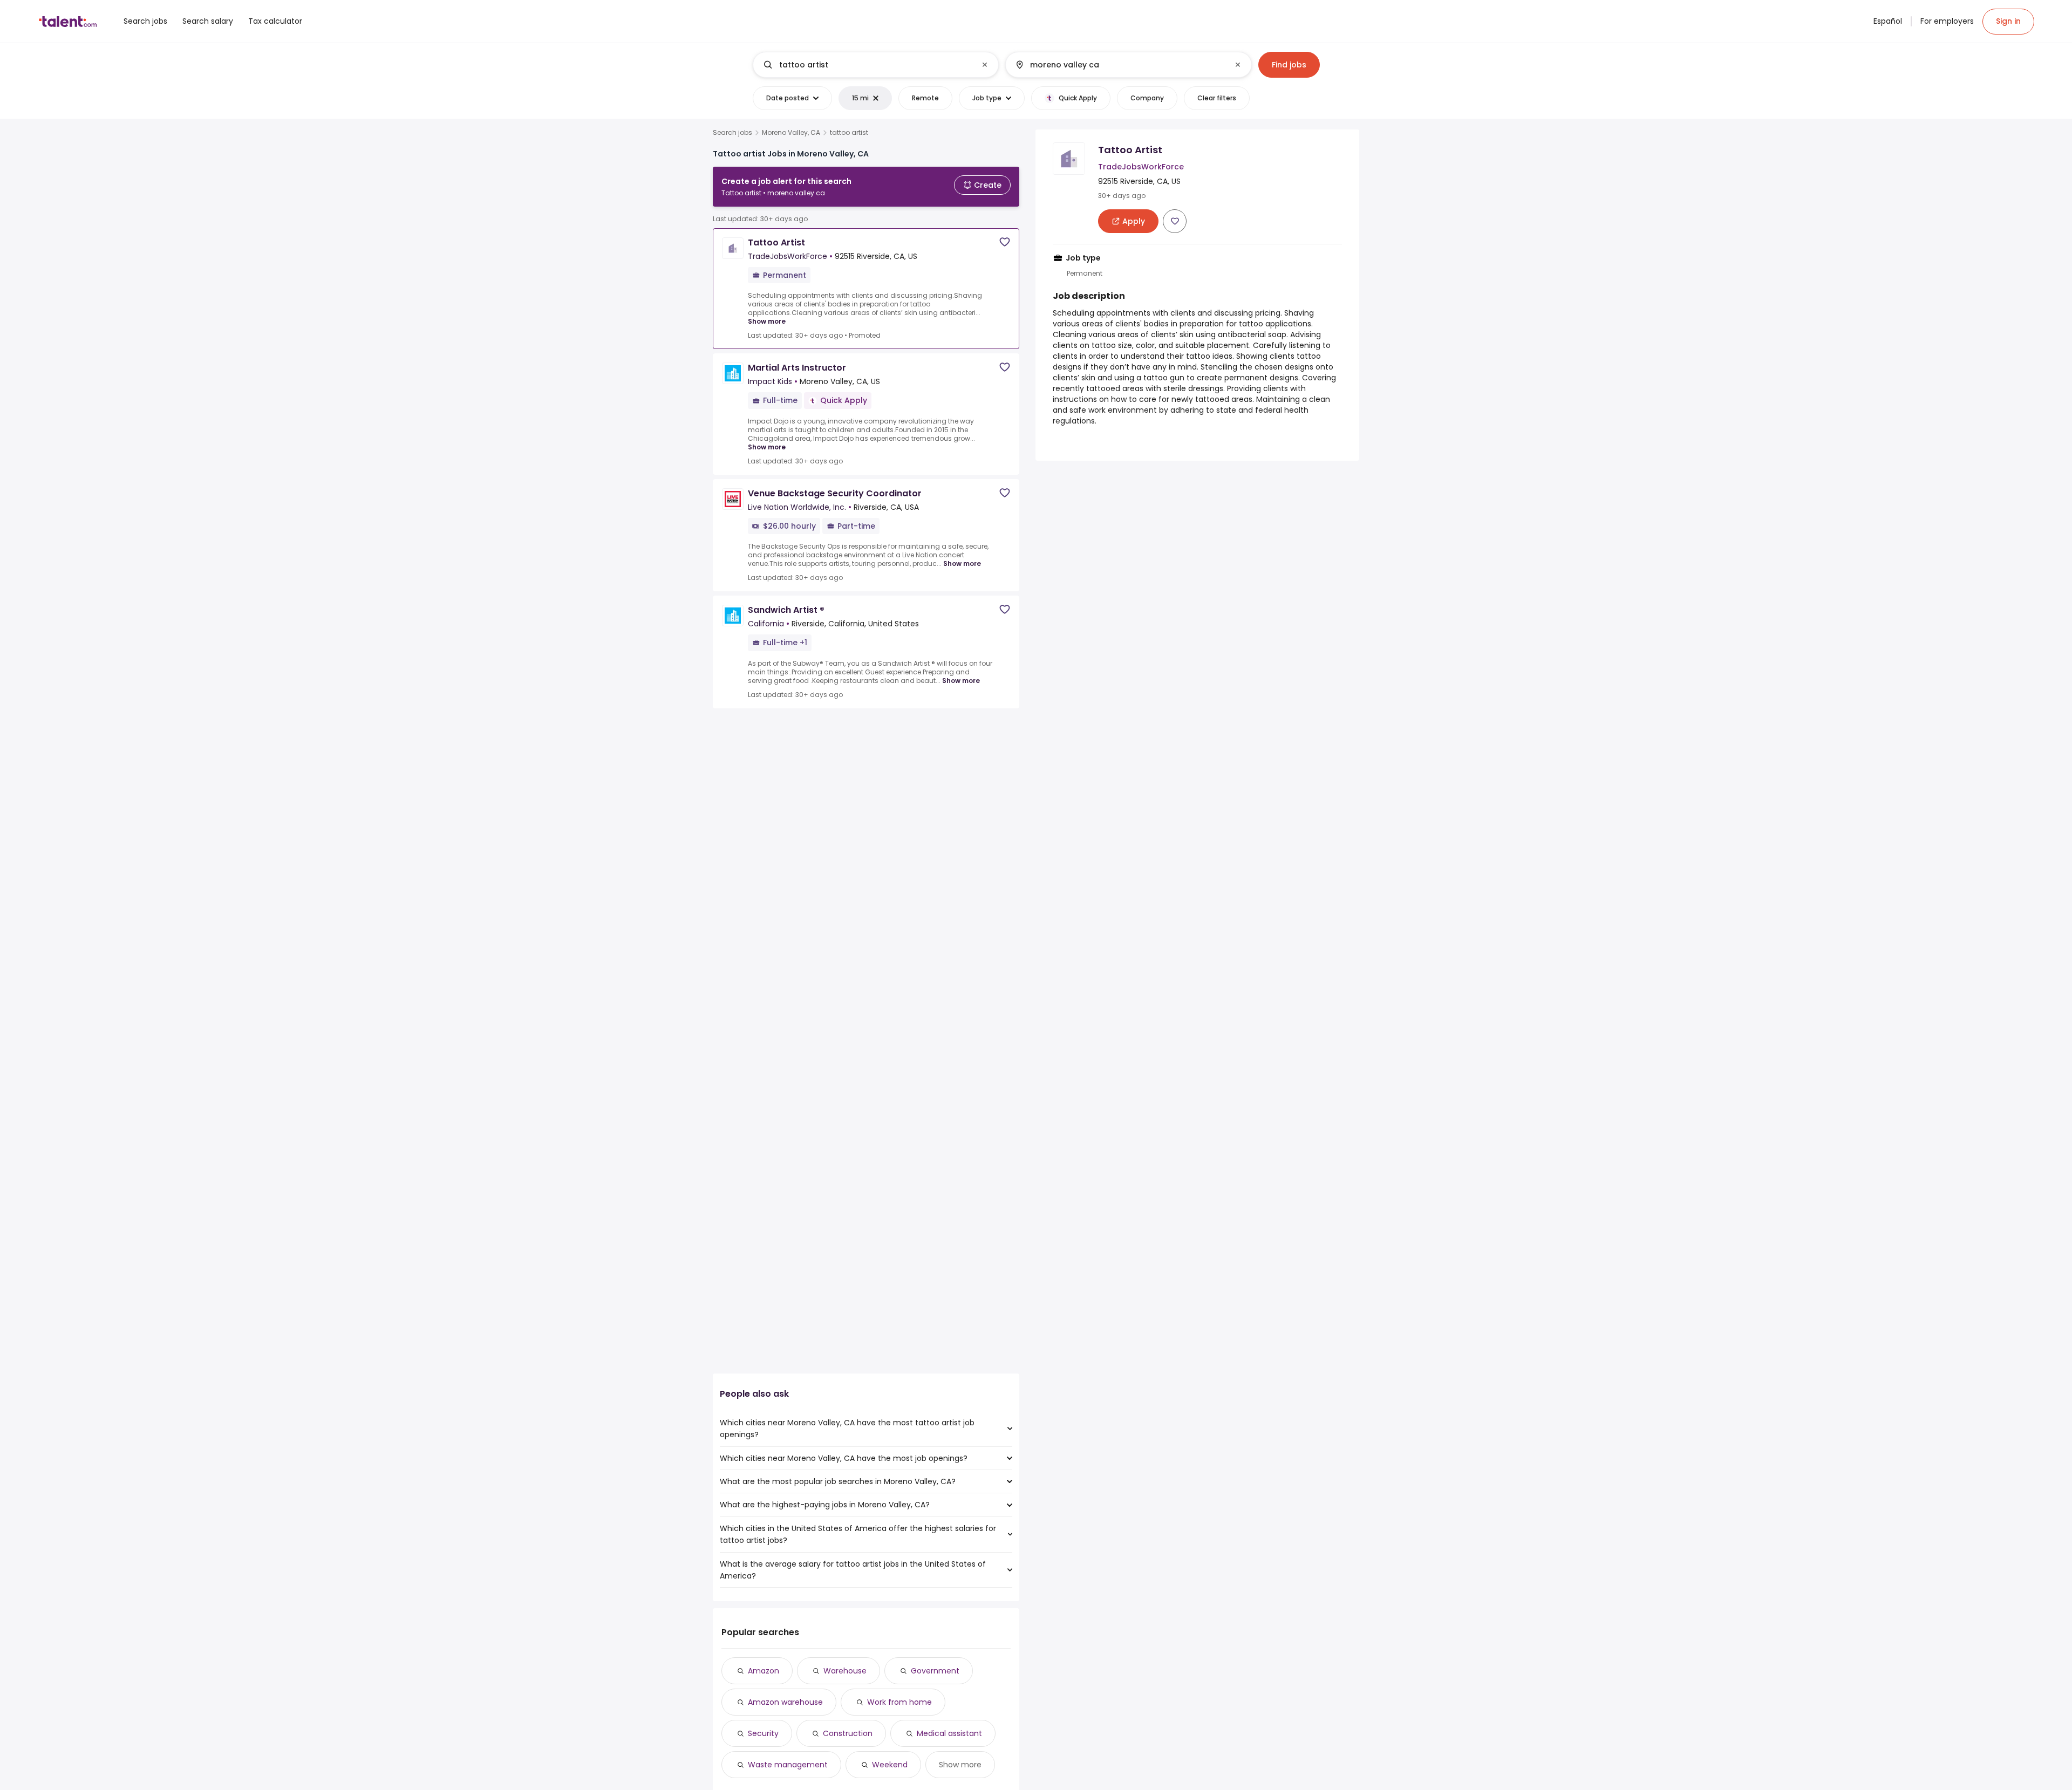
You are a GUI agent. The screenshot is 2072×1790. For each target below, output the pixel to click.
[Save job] (1005, 242)
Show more (767, 321)
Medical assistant (949, 1733)
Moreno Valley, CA (791, 133)
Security (763, 1733)
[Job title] (867, 65)
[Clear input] (985, 65)
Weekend (890, 1765)
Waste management (788, 1765)
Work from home (899, 1702)
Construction (848, 1733)
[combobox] (875, 65)
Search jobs (732, 133)
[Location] (1119, 65)
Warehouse (845, 1671)
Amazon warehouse (785, 1702)
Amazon (764, 1671)
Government (935, 1671)
